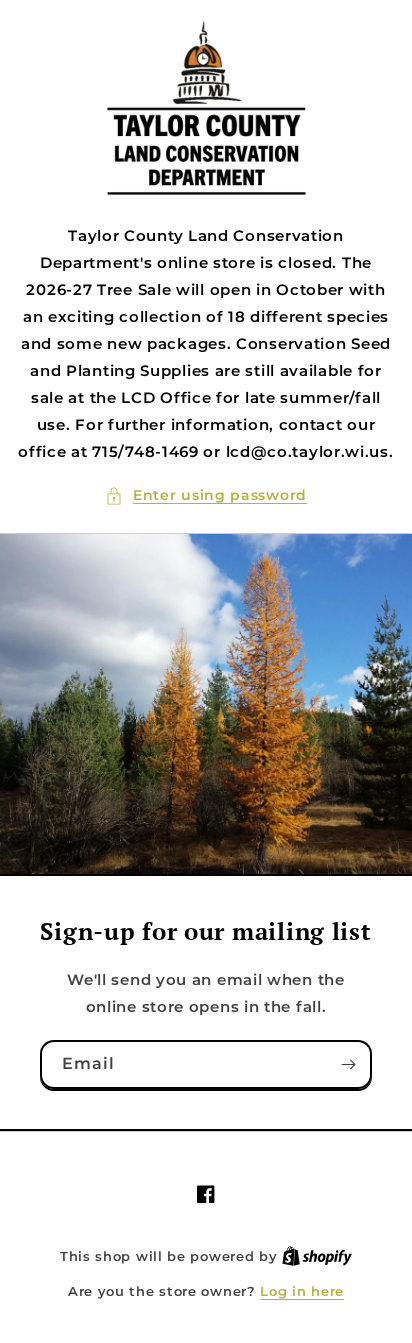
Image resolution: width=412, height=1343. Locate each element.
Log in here (302, 1291)
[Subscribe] (348, 1064)
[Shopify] (317, 1256)
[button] (206, 495)
